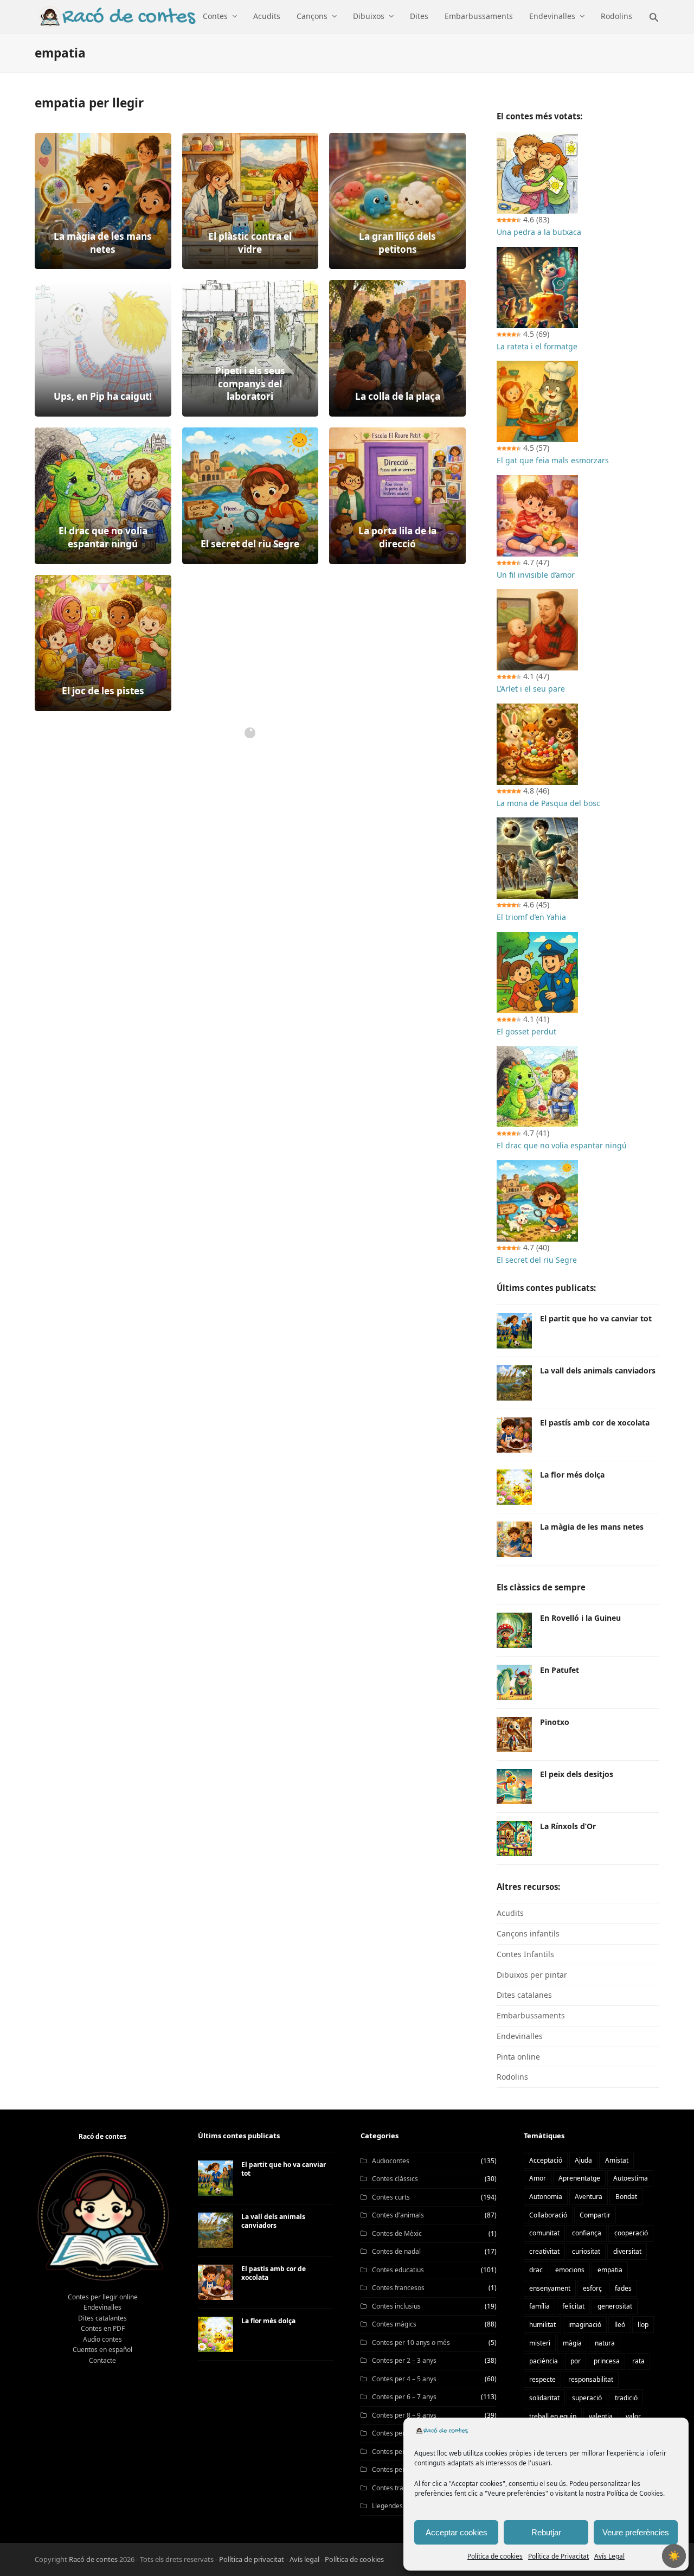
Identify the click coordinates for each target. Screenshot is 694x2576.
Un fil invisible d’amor (536, 575)
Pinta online (518, 2057)
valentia (601, 2416)
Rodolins (512, 2077)
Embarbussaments (531, 2015)
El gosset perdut (526, 1031)
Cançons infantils (528, 1933)
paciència (544, 2361)
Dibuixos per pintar (532, 1975)
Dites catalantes (102, 2318)
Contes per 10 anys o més (411, 2342)
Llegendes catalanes (403, 2506)
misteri (540, 2343)
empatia (610, 2270)
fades (623, 2288)
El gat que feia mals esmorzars (553, 460)
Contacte (102, 2360)
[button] (654, 16)
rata (638, 2361)
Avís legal (304, 2559)
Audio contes (102, 2339)
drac (536, 2270)
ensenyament (550, 2288)
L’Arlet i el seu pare (531, 689)
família (539, 2306)
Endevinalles (520, 2036)
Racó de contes (93, 2559)
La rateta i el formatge (537, 346)
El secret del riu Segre (537, 1260)
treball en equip (553, 2416)
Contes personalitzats (405, 2469)
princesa (607, 2361)
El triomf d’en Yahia (531, 917)
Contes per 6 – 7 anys (404, 2397)
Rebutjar (546, 2532)
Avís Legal (609, 2556)
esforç (592, 2288)
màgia (572, 2343)
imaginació (585, 2325)
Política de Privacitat (558, 2556)
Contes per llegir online (103, 2297)
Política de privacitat (252, 2559)
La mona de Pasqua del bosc (548, 803)
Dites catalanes (524, 1995)
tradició (626, 2398)
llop (643, 2325)
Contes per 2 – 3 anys (404, 2360)
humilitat (542, 2325)
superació (587, 2398)
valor (633, 2416)
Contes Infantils (525, 1954)
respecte (542, 2379)
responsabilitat (591, 2379)
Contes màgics (394, 2324)
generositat (615, 2306)
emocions (570, 2270)
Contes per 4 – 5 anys (404, 2379)
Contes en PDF (103, 2328)
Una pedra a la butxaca (539, 232)
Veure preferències (636, 2532)
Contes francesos (398, 2288)
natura (605, 2343)
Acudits (510, 1913)
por (576, 2361)
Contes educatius (398, 2270)
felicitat (573, 2306)
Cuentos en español (102, 2350)
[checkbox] (674, 2556)
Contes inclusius (396, 2306)
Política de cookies (495, 2556)
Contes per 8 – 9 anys (404, 2415)
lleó (620, 2325)
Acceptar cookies (457, 2532)
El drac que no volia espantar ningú (562, 1145)
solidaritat (544, 2398)
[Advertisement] (250, 840)
